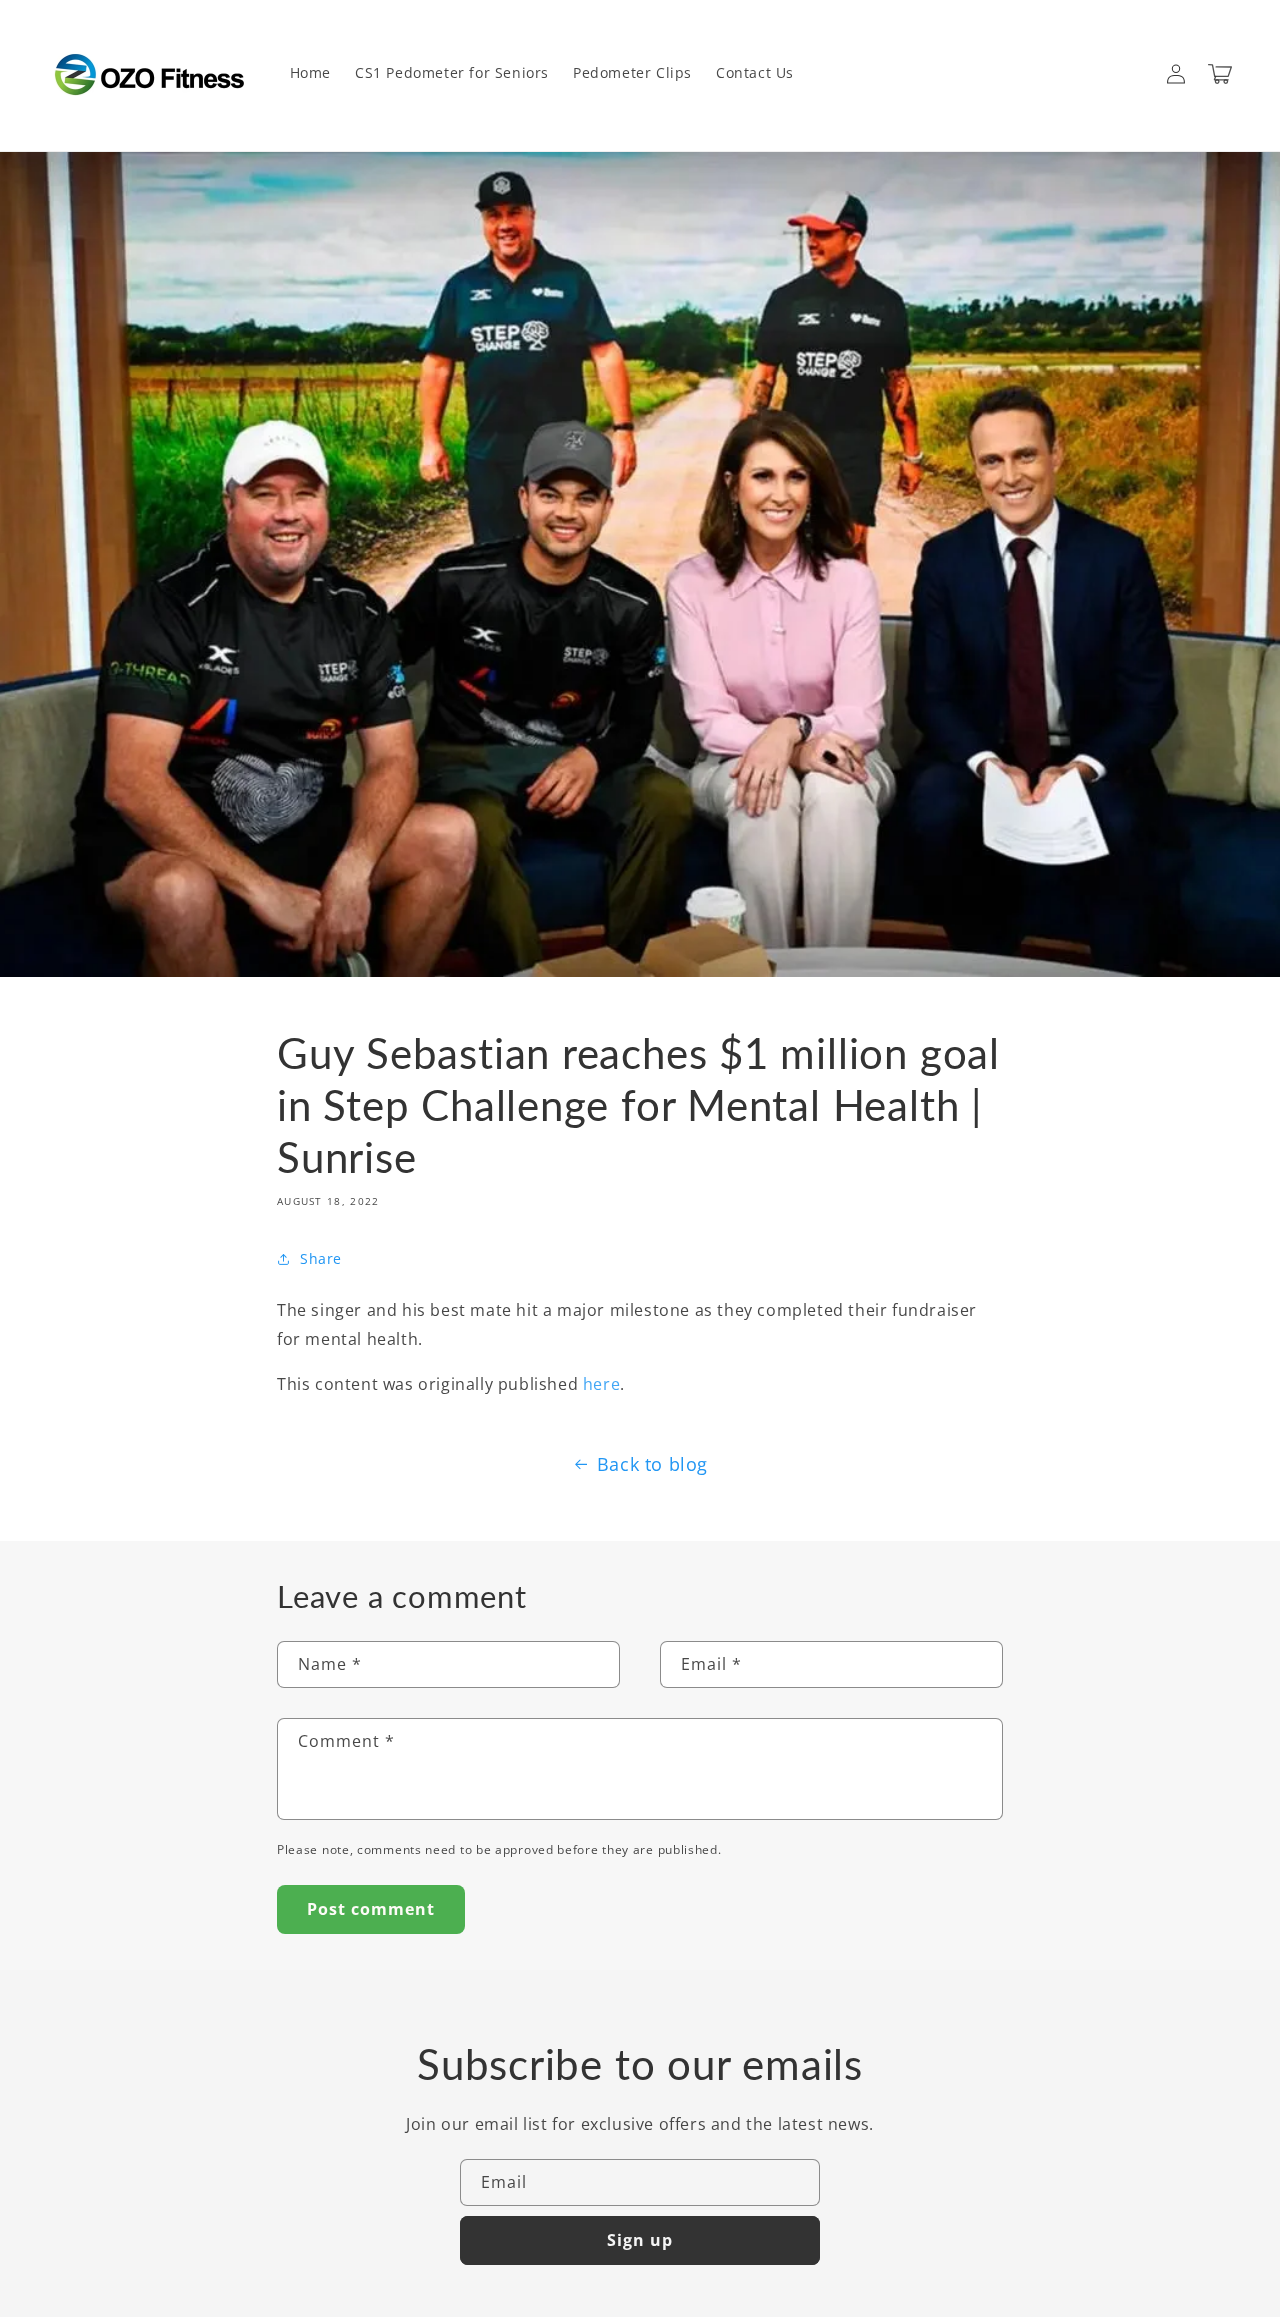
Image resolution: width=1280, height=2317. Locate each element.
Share (321, 1258)
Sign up (640, 2240)
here (601, 1384)
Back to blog (652, 1464)
